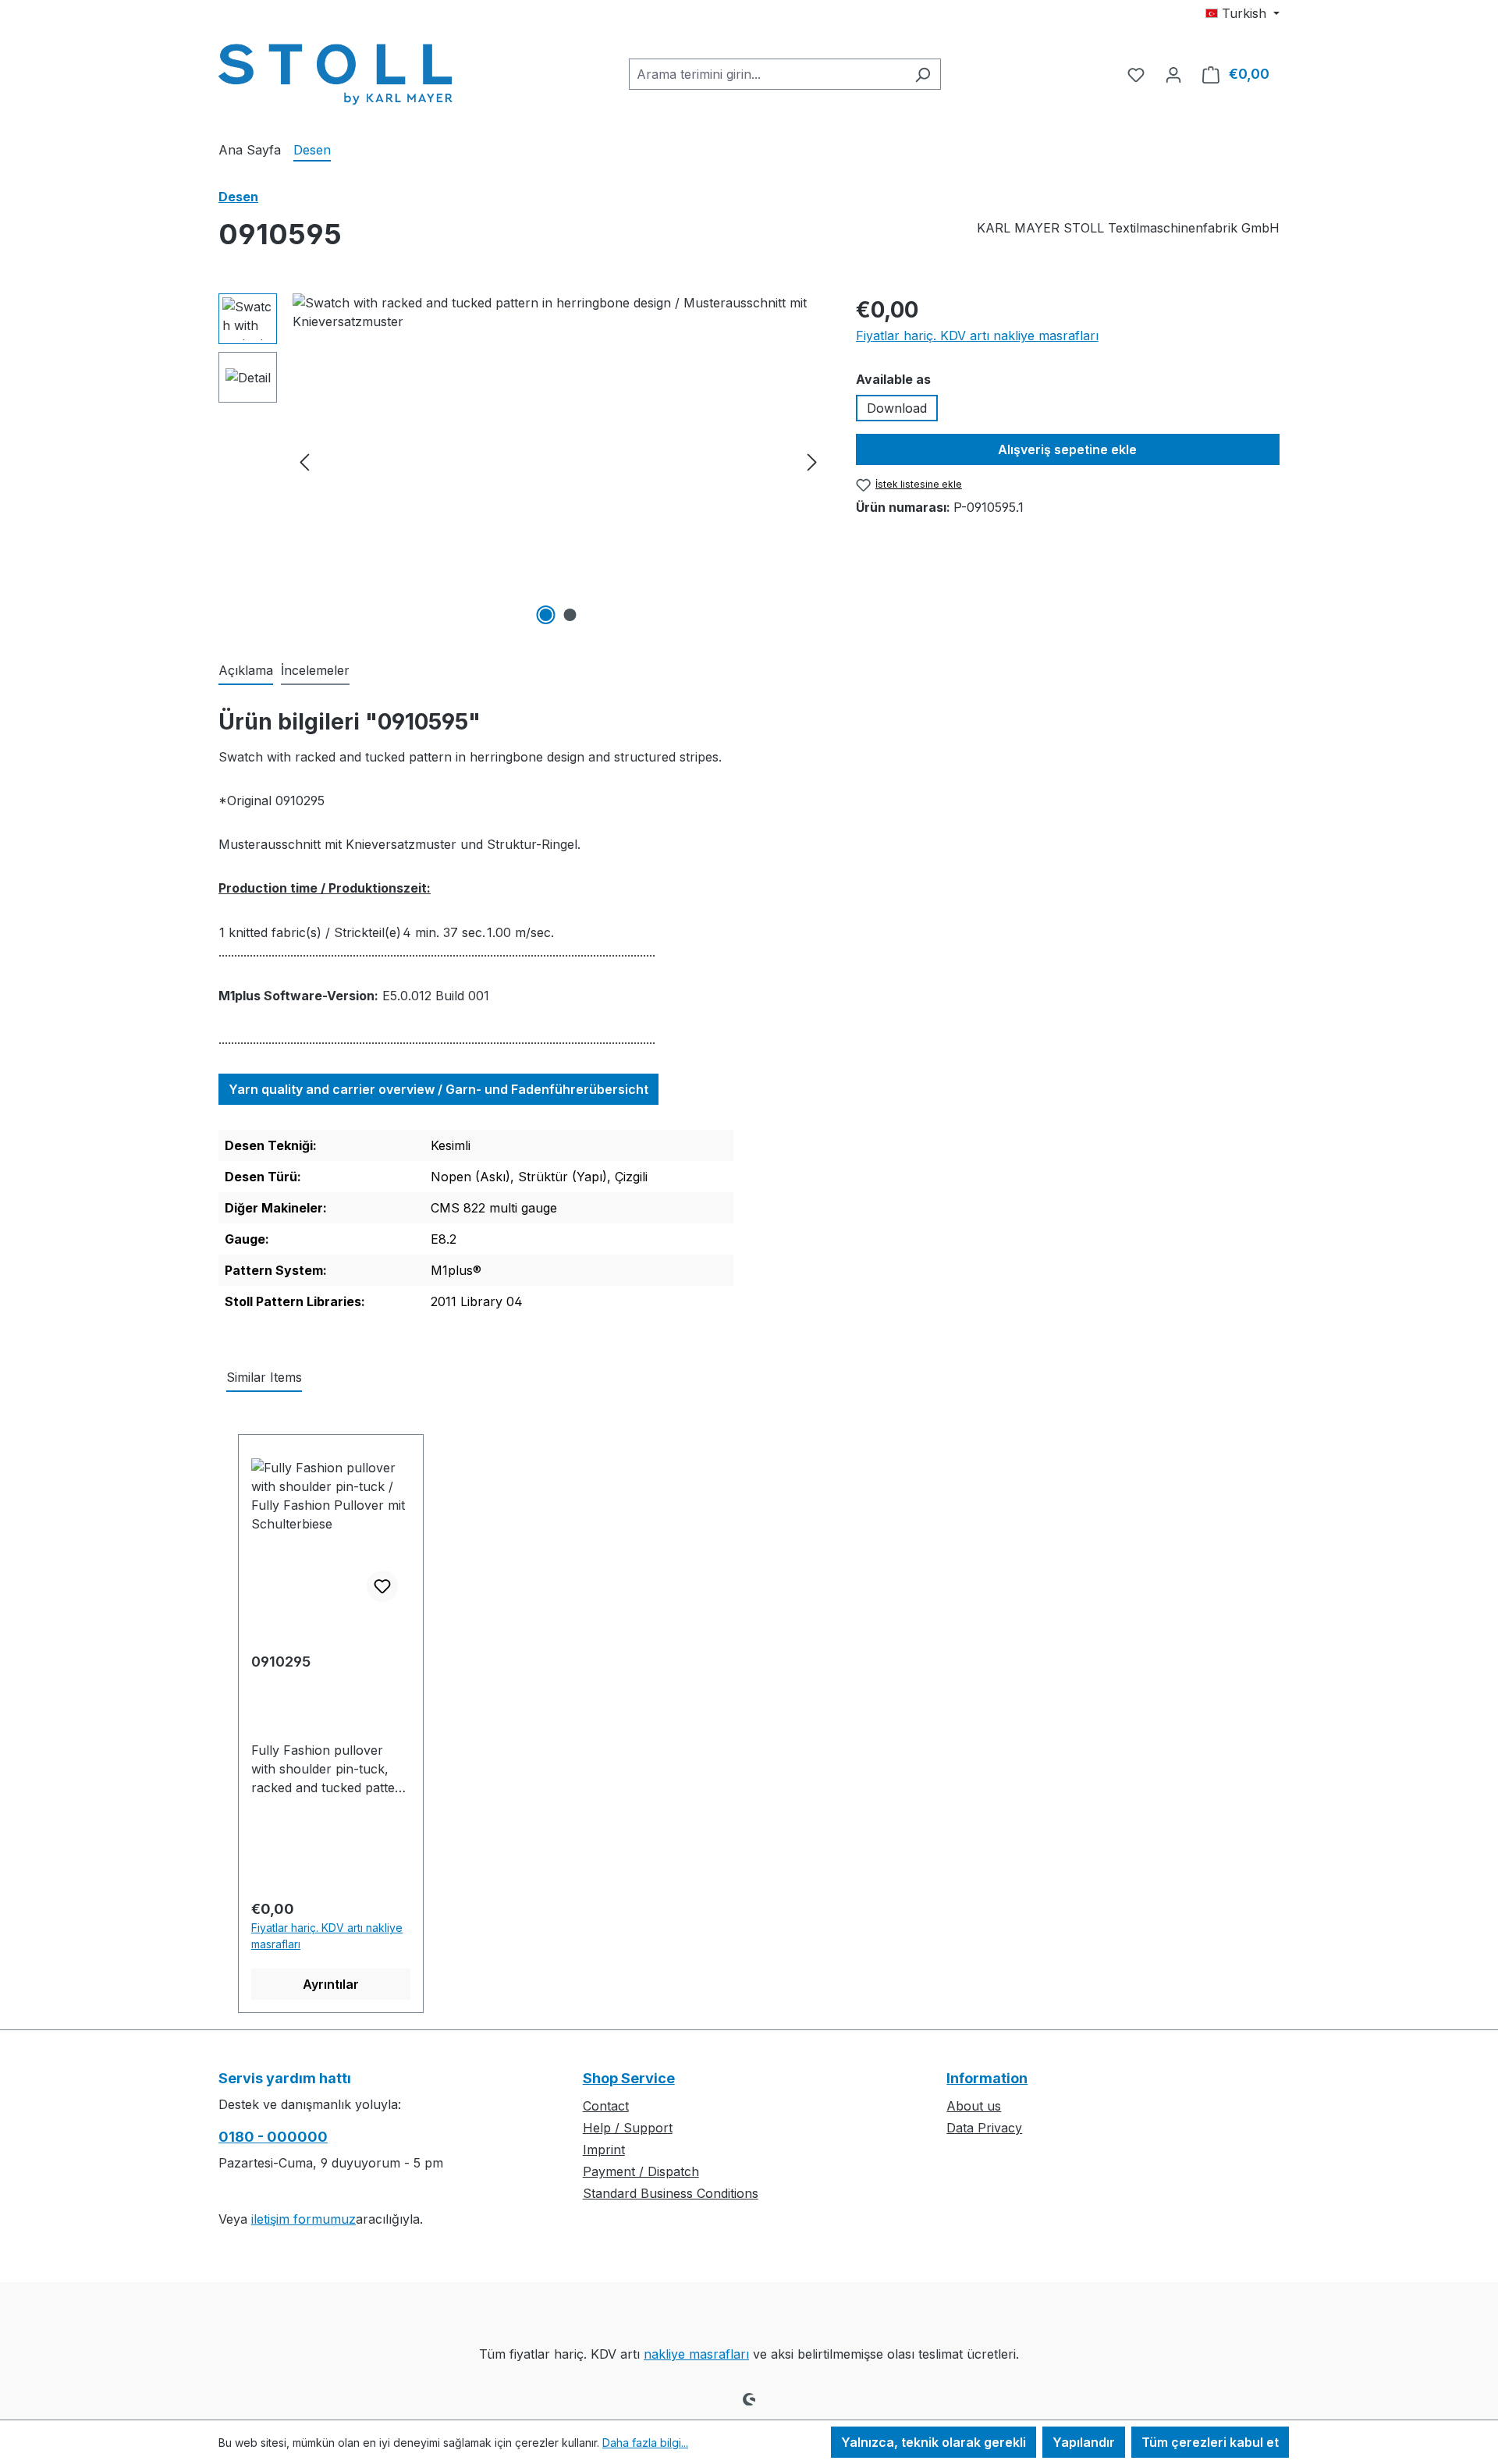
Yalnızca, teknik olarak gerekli (934, 2442)
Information (987, 2078)
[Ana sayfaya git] (335, 71)
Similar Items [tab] (264, 1377)
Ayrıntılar (331, 1984)
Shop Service (629, 2078)
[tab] (246, 671)
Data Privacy (984, 2128)
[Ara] (923, 74)
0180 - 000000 (273, 2137)
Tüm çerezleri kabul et (1210, 2442)
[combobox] (767, 74)
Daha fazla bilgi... (645, 2443)
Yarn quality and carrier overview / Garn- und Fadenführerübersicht (438, 1089)
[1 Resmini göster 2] (546, 615)
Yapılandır (1084, 2442)
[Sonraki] (812, 462)
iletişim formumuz (304, 2219)
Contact (606, 2106)
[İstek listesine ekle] (382, 1586)
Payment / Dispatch (641, 2171)
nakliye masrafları (696, 2354)
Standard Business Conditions (671, 2193)
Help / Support (628, 2128)
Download (897, 408)
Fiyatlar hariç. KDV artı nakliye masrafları (977, 336)
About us (974, 2106)
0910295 (281, 1662)
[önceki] (304, 462)
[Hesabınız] (1173, 74)
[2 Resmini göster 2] (570, 615)
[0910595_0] (558, 461)
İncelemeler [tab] (315, 670)
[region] (522, 461)
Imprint (604, 2150)
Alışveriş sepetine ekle (1067, 449)
